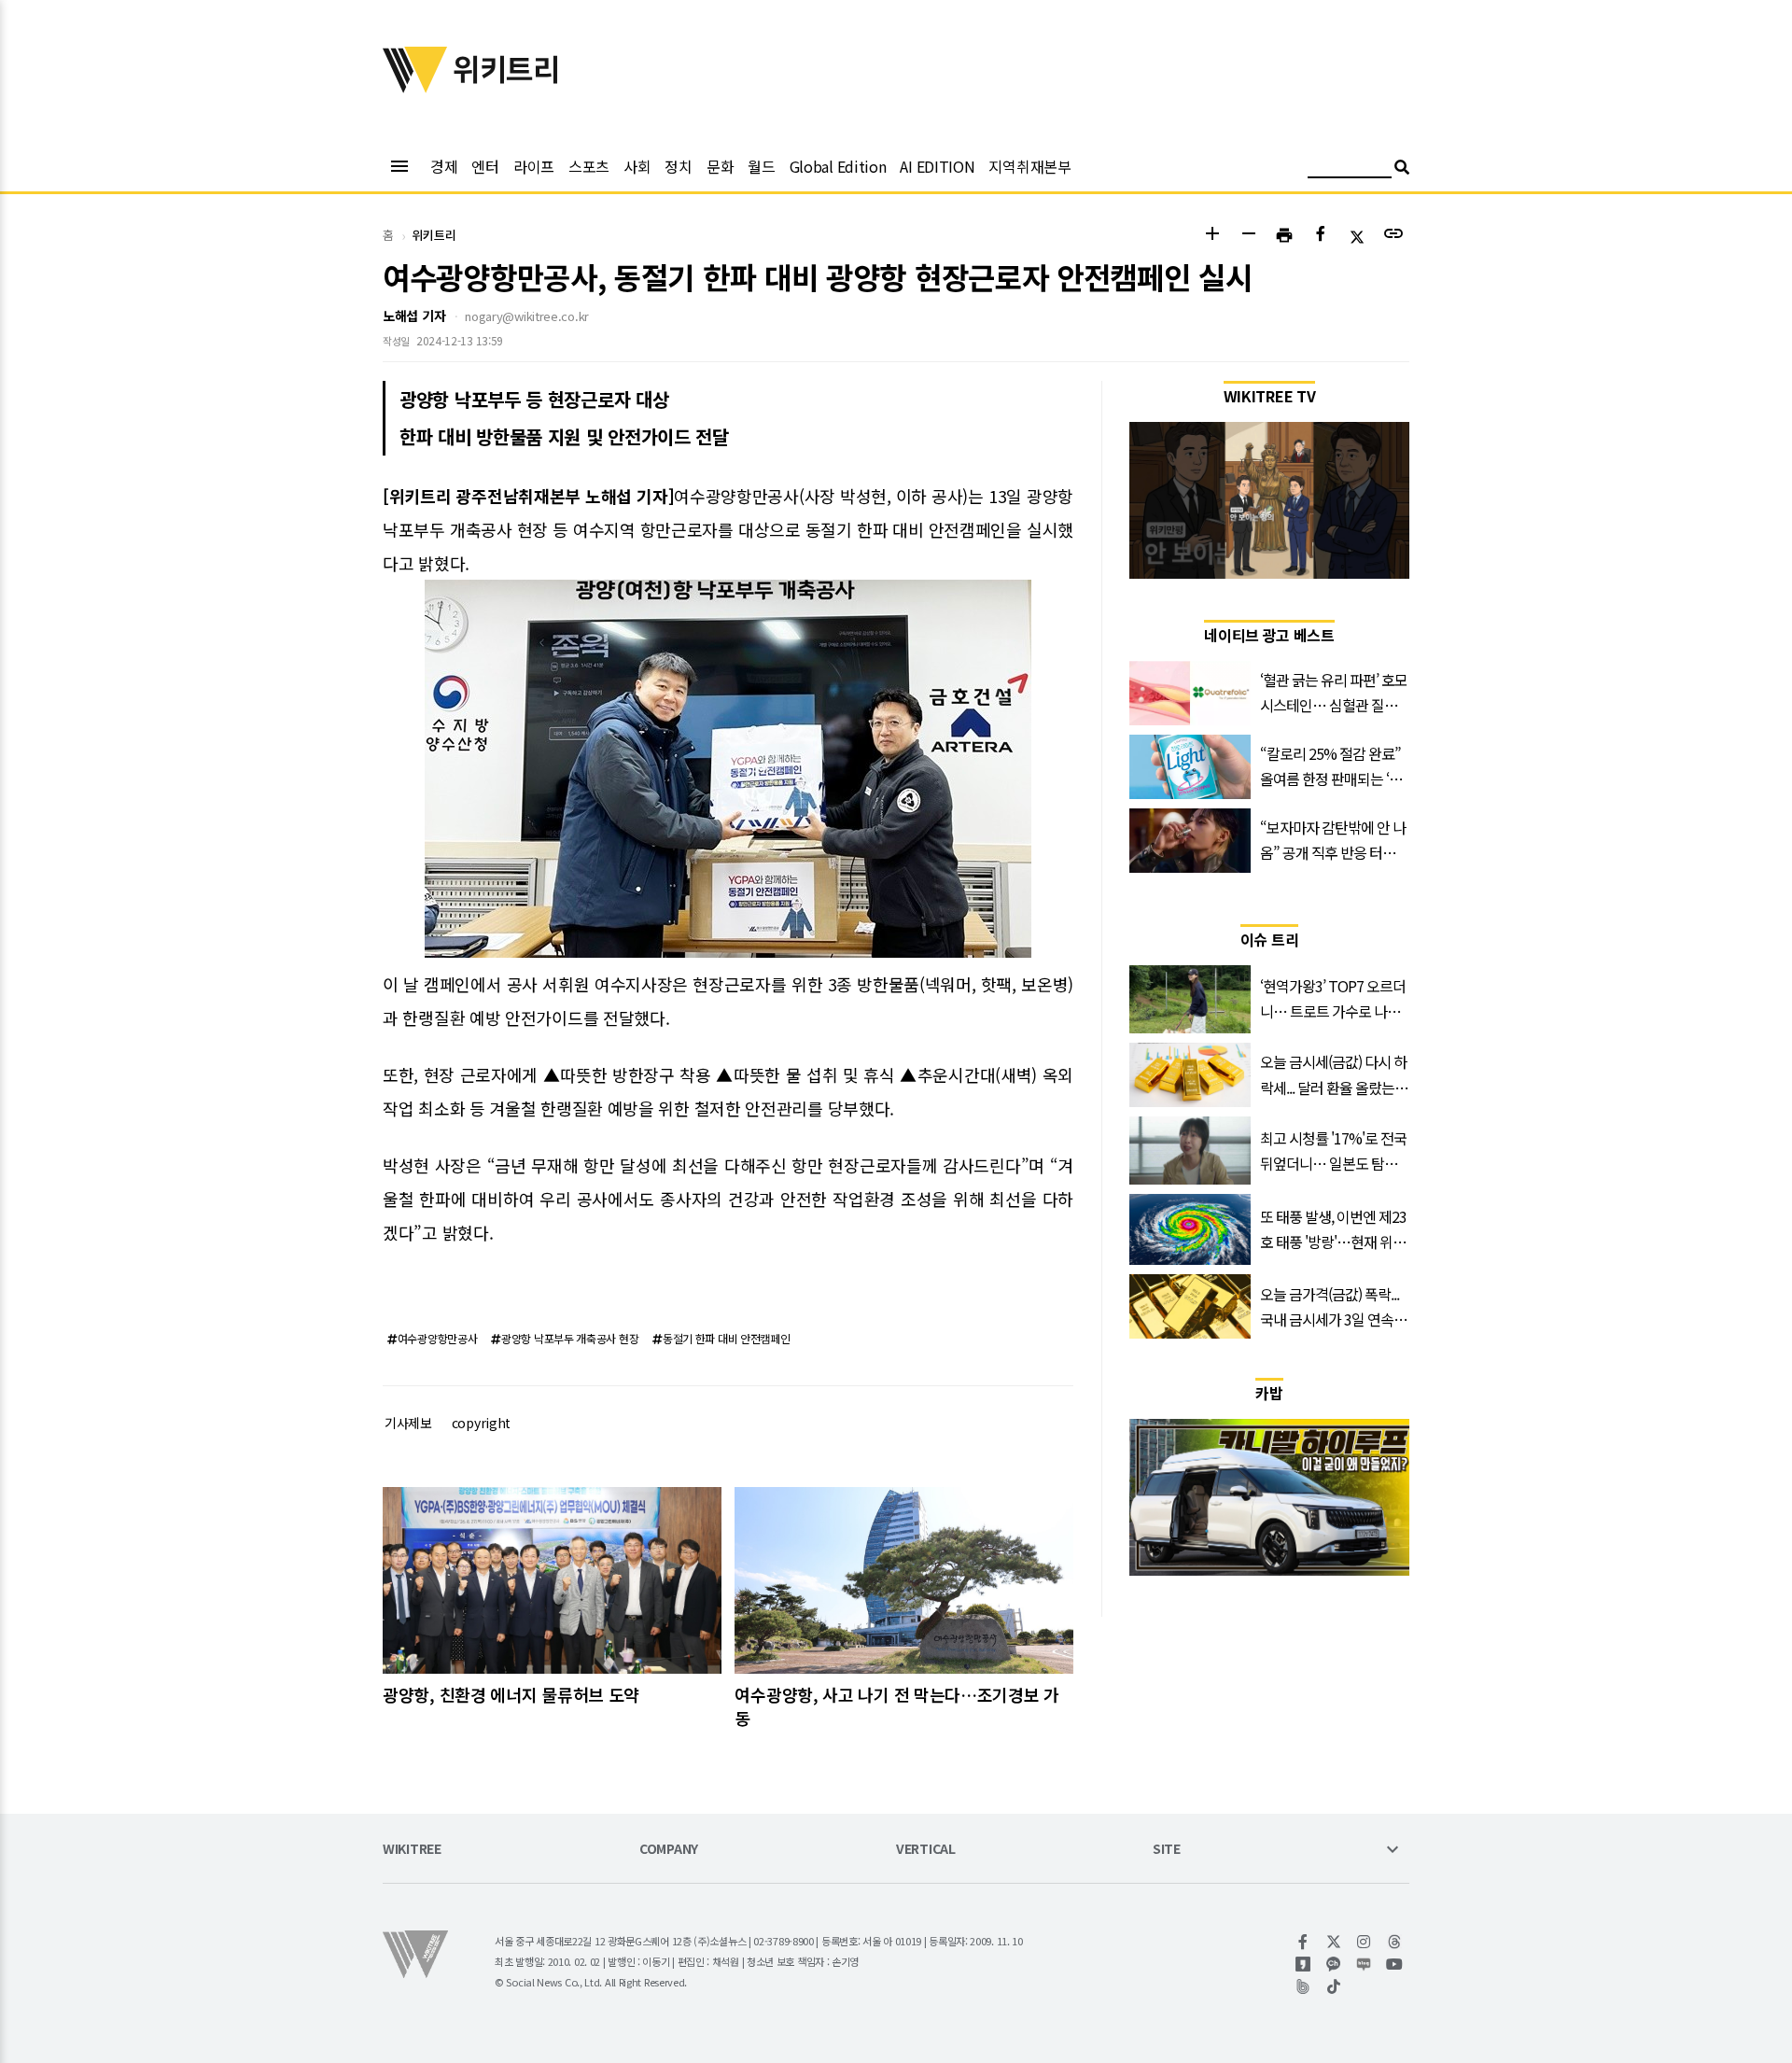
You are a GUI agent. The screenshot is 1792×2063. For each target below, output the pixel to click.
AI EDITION (937, 166)
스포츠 (589, 166)
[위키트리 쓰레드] (1395, 1942)
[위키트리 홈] (415, 87)
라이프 (534, 166)
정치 (678, 166)
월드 (761, 166)
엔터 (485, 166)
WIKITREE (412, 1850)
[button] (1212, 236)
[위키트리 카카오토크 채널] (1334, 1964)
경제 (444, 166)
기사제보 (408, 1423)
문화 (720, 166)
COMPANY (669, 1850)
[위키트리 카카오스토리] (1303, 1964)
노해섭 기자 (414, 316)
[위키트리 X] (1334, 1942)
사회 (637, 166)
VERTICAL (926, 1850)
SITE (1167, 1850)
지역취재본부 (1029, 166)
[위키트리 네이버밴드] (1303, 1986)
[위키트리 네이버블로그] (1364, 1964)
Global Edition (838, 166)
